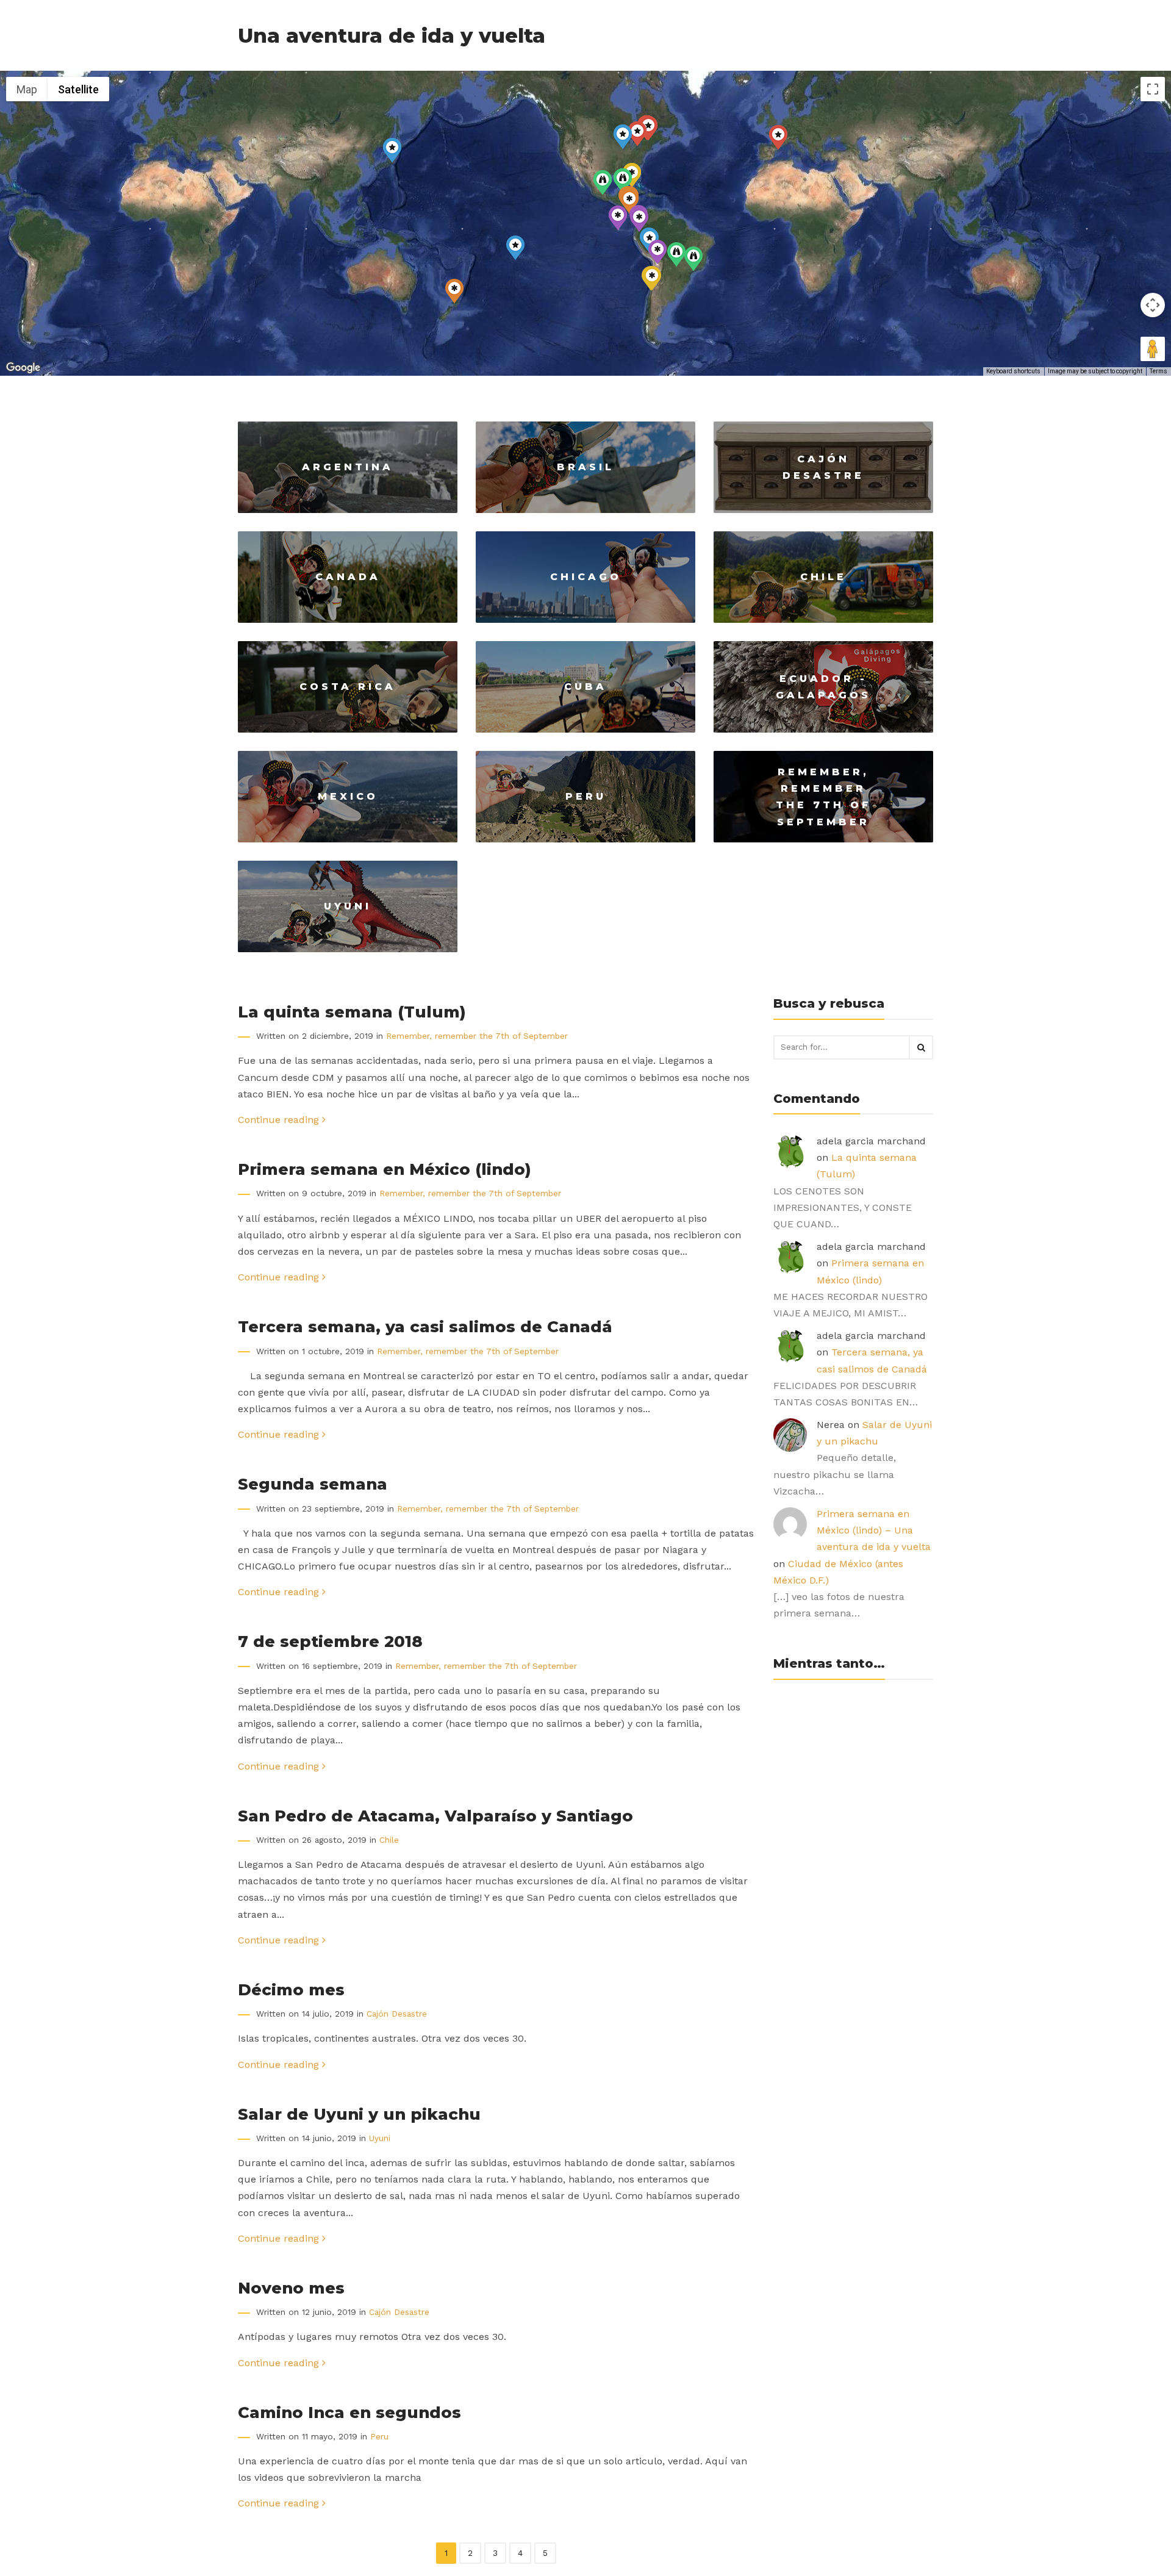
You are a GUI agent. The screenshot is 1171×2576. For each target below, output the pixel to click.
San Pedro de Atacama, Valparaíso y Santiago (435, 1816)
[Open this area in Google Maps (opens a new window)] (23, 368)
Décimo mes (291, 1989)
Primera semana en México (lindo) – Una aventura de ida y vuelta (874, 1530)
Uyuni (380, 2138)
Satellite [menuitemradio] (78, 89)
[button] (515, 248)
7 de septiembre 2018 (330, 1641)
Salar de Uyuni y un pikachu (359, 2114)
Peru (379, 2436)
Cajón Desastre (397, 2014)
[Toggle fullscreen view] (1153, 89)
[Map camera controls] (1153, 305)
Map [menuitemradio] (27, 89)
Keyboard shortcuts (1013, 371)
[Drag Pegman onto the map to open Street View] (1153, 349)
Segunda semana (313, 1484)
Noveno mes (291, 2288)
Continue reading (280, 1120)
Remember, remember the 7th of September (477, 1036)
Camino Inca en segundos (349, 2412)
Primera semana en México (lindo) (385, 1169)
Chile (389, 1840)
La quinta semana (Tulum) (352, 1012)
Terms (1158, 371)
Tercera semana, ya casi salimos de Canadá (425, 1326)
